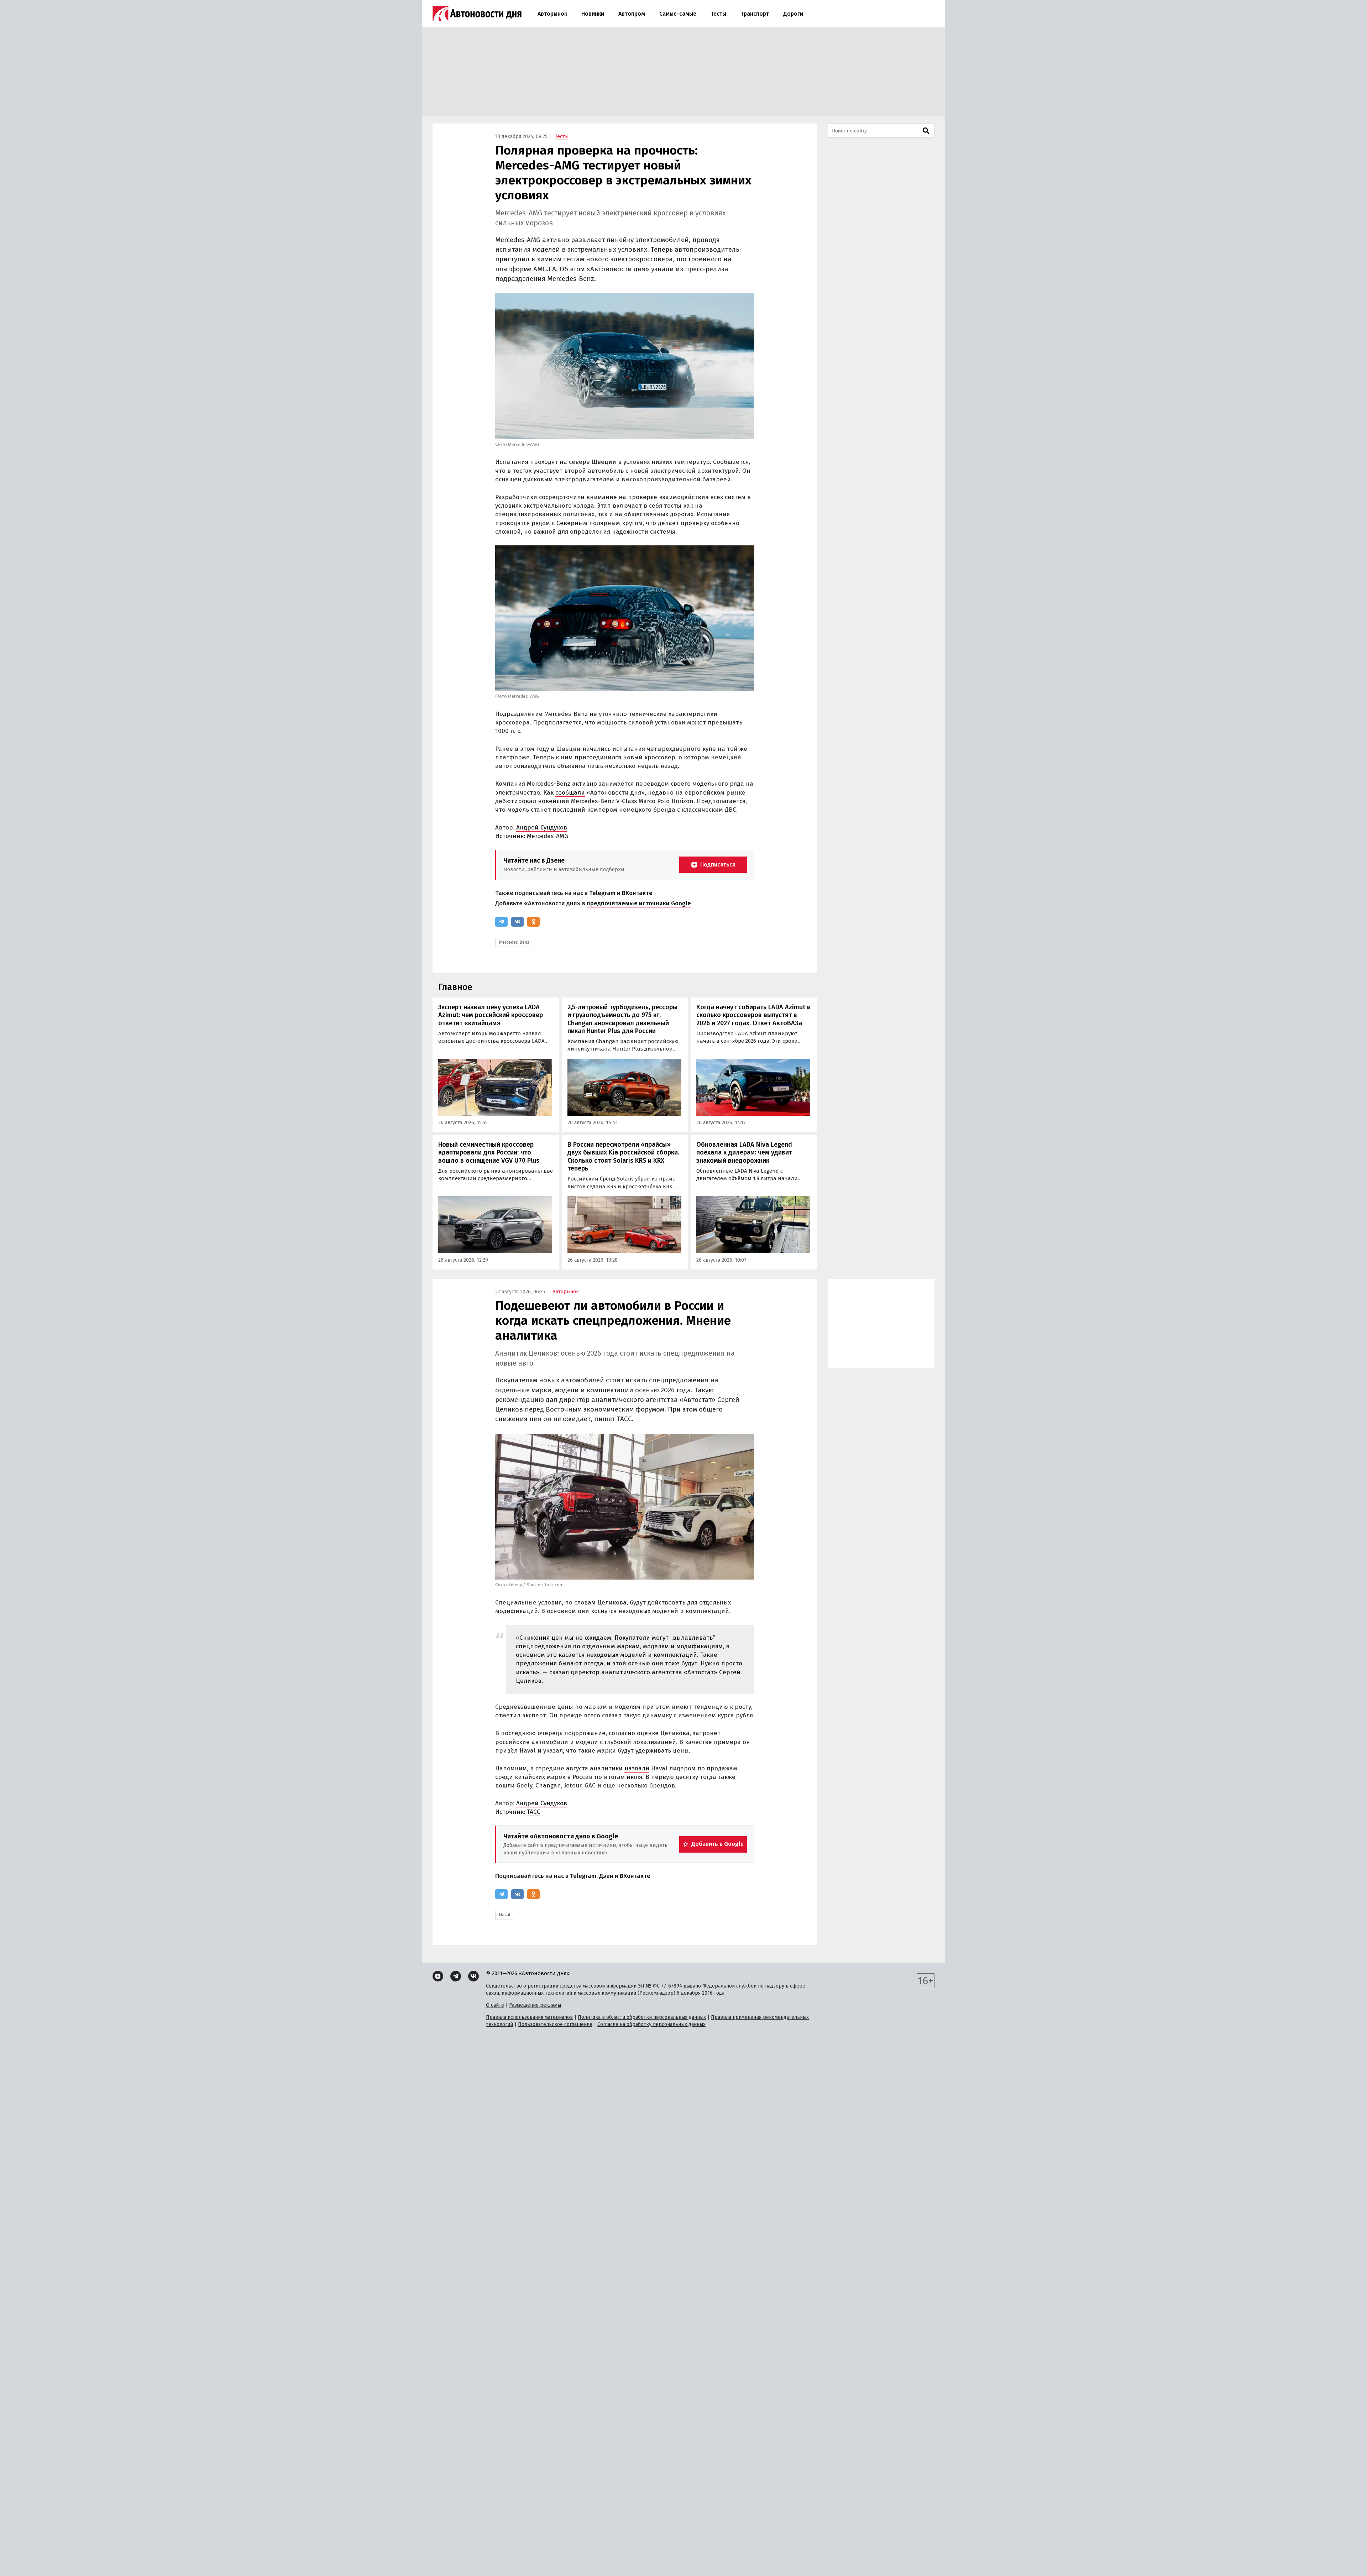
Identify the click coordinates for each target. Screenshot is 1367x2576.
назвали (637, 1768)
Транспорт (755, 14)
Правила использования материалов (529, 2017)
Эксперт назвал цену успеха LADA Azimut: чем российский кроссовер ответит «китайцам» (491, 1015)
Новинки (593, 14)
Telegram (602, 893)
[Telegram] (501, 922)
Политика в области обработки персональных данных (642, 2017)
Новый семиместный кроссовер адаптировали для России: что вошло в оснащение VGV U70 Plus (489, 1153)
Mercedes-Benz (514, 942)
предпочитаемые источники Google (639, 903)
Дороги (793, 14)
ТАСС (534, 1812)
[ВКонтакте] (517, 922)
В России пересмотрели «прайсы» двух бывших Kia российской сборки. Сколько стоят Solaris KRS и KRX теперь (623, 1157)
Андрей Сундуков (542, 828)
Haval (505, 1915)
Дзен (606, 1876)
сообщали (570, 793)
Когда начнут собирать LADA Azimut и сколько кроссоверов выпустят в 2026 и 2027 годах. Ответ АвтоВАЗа (753, 1015)
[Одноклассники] (533, 922)
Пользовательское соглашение (555, 2024)
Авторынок (552, 14)
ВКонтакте (637, 893)
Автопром (632, 14)
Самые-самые (678, 14)
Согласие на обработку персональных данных (651, 2024)
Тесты (718, 14)
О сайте (495, 2005)
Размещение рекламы (535, 2005)
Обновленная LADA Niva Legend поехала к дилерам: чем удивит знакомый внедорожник (744, 1153)
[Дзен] (438, 1976)
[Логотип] (477, 14)
